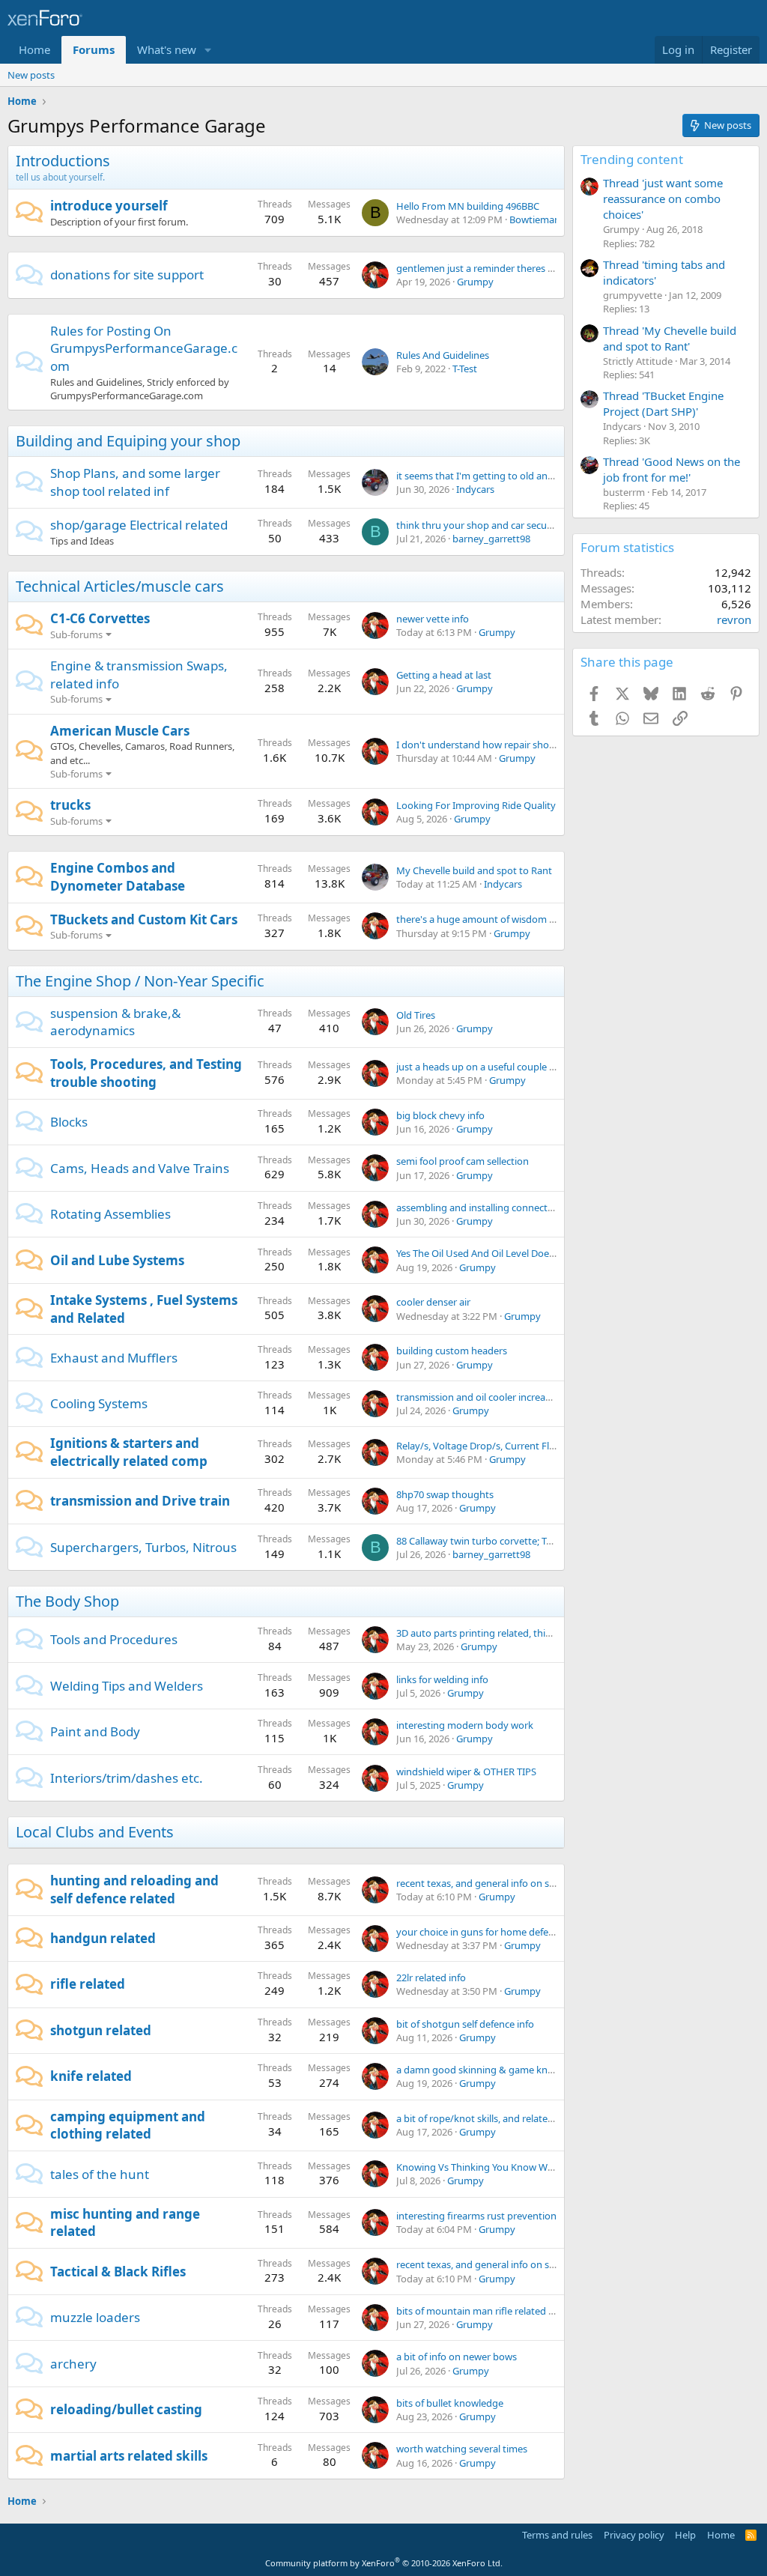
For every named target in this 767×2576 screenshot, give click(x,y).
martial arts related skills (129, 2456)
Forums (94, 49)
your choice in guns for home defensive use (493, 1932)
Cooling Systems (99, 1403)
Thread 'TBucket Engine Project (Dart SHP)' (663, 403)
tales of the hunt (100, 2174)
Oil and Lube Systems (117, 1260)
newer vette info (433, 619)
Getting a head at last (444, 675)
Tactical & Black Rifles (118, 2272)
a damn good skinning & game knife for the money (510, 2070)
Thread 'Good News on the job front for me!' (671, 469)
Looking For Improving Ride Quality (476, 805)
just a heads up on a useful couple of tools (489, 1067)
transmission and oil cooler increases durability (500, 1397)
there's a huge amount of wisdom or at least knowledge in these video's (556, 919)
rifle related (88, 1984)
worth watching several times (462, 2449)
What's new (167, 49)
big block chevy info (440, 1115)
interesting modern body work (465, 1725)
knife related (91, 2076)
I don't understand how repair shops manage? (500, 745)
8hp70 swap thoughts (445, 1494)
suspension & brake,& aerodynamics (115, 1022)
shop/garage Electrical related (139, 525)
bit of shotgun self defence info (465, 2024)
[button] (208, 50)
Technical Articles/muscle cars (120, 586)
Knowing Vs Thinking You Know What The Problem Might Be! (532, 2167)
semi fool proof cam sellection (463, 1161)
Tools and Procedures (114, 1639)
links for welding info (442, 1679)
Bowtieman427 (543, 219)
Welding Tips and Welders (127, 1686)
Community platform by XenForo (384, 2563)
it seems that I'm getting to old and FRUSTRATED (505, 476)
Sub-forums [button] (76, 634)
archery (73, 2364)
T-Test (465, 369)
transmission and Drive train (140, 1501)
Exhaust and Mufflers (114, 1358)
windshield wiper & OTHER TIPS (466, 1772)
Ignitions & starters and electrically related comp (129, 1452)
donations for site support (127, 275)
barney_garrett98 (491, 539)
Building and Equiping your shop (128, 441)
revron (734, 619)
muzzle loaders (95, 2317)
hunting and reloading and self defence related (134, 1889)
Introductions (63, 161)
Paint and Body (95, 1731)
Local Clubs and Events (95, 1832)
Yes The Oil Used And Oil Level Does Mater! (491, 1253)
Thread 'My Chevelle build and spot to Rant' (670, 338)
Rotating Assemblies (110, 1214)
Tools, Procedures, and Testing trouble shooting (146, 1073)
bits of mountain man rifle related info (481, 2311)
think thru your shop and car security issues (494, 525)
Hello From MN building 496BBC (468, 206)
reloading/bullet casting (126, 2409)
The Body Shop (67, 1601)
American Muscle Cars (120, 731)
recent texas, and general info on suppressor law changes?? (528, 1883)
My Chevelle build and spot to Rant (474, 870)
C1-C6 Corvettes (100, 618)
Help (685, 2535)
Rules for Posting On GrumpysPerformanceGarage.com (144, 349)
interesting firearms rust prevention (476, 2216)
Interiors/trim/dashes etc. (127, 1778)
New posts (31, 75)
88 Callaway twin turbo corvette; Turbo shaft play (505, 1541)
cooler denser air (433, 1302)
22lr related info (431, 1978)
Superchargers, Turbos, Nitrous (143, 1547)
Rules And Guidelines (443, 355)
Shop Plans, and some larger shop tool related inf (135, 482)
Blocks (69, 1122)
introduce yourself (109, 206)
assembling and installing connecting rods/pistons (509, 1207)
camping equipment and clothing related (128, 2125)
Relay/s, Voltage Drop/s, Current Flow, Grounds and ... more (528, 1446)
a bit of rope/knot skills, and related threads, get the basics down (540, 2118)
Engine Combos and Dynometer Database (118, 877)
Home (34, 49)
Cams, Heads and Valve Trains (140, 1168)
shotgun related (101, 2030)
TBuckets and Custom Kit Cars (144, 919)
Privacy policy (634, 2535)
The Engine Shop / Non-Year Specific (140, 981)
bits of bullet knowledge (450, 2403)
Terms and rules (557, 2535)
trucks (70, 805)
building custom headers (452, 1351)
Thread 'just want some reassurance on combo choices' (663, 198)
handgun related (103, 1938)
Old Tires (416, 1015)
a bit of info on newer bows (457, 2357)
